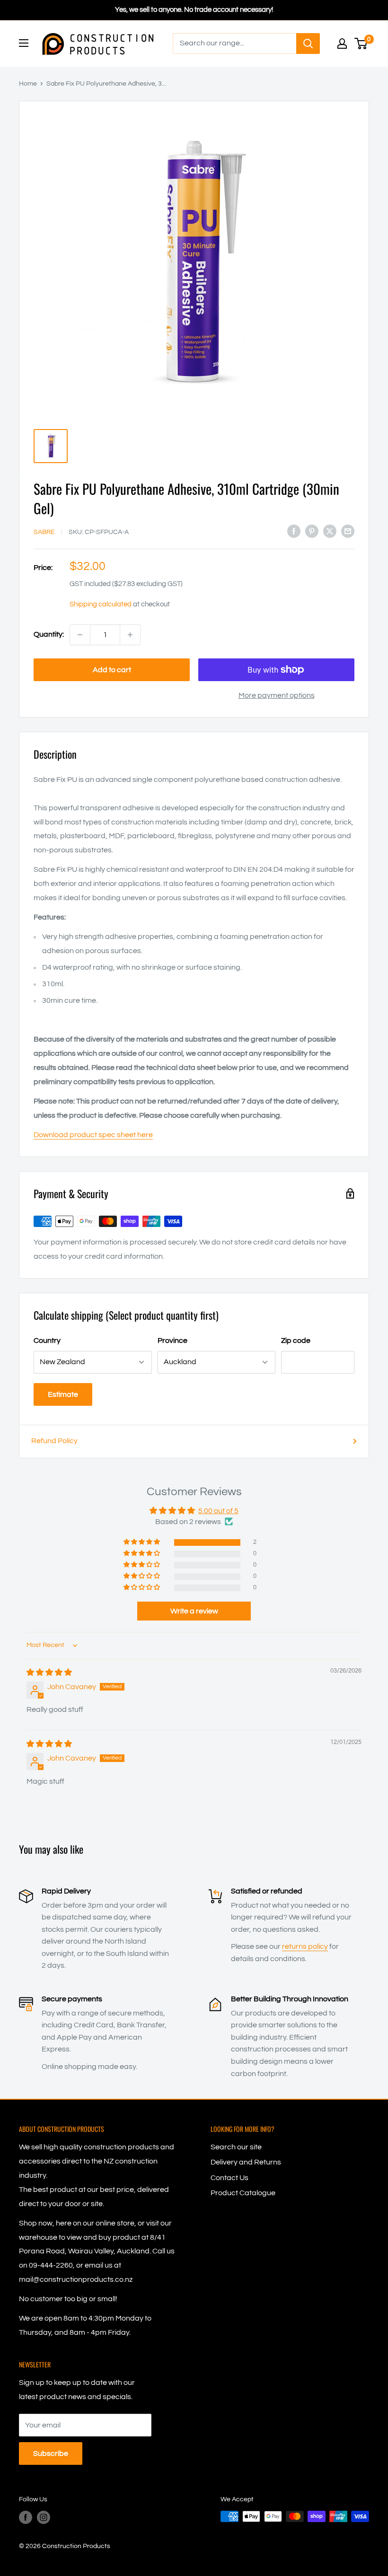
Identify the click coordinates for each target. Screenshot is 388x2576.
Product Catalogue (243, 2193)
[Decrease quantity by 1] (80, 635)
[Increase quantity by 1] (130, 635)
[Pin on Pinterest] (312, 531)
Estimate (63, 1394)
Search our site (236, 2147)
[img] (49, 1673)
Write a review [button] (194, 1611)
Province (172, 1341)
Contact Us (229, 2178)
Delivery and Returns (246, 2162)
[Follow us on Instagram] (44, 2517)
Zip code (296, 1341)
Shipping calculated (101, 604)
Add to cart (112, 670)
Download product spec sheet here (93, 1135)
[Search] (308, 44)
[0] (361, 44)
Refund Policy (54, 1441)
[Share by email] (348, 531)
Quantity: (49, 634)
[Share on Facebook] (294, 531)
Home (28, 84)
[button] (142, 1542)
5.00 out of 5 (218, 1511)
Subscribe (51, 2453)
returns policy (305, 1946)
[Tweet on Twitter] (330, 531)
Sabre (44, 532)
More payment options (277, 695)
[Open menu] (24, 43)
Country (47, 1341)
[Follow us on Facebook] (26, 2517)
